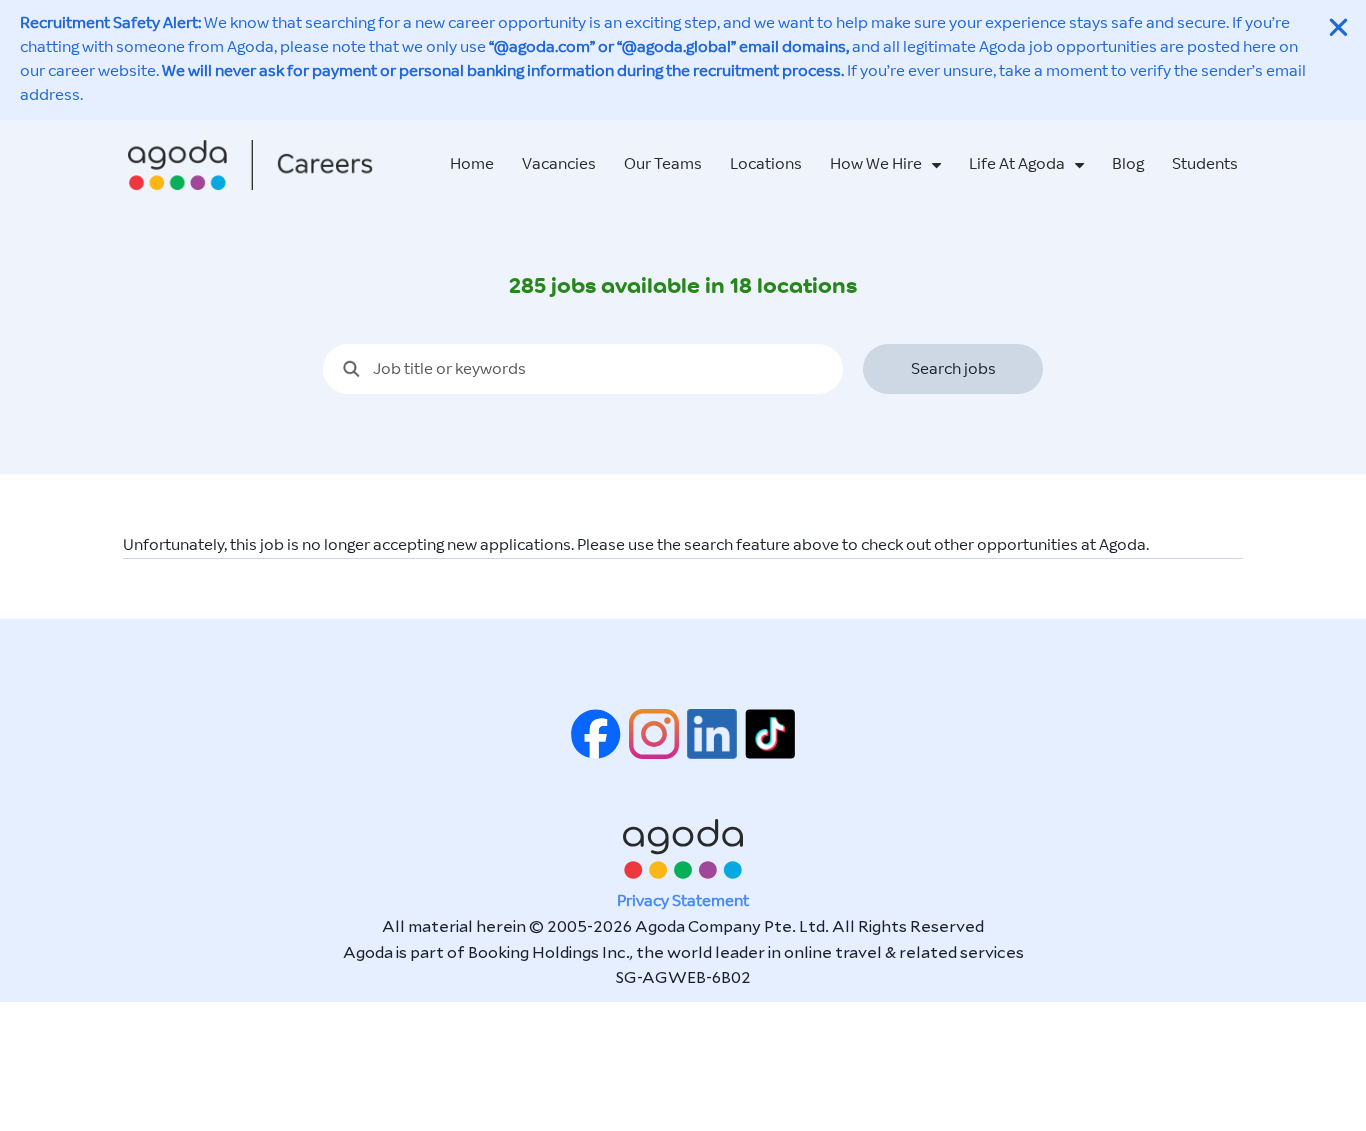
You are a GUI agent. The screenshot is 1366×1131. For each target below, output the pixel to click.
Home (472, 164)
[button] (1338, 27)
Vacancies (559, 164)
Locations (766, 164)
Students (1205, 164)
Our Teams (663, 164)
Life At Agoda (1017, 164)
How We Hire (876, 164)
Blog (1128, 164)
